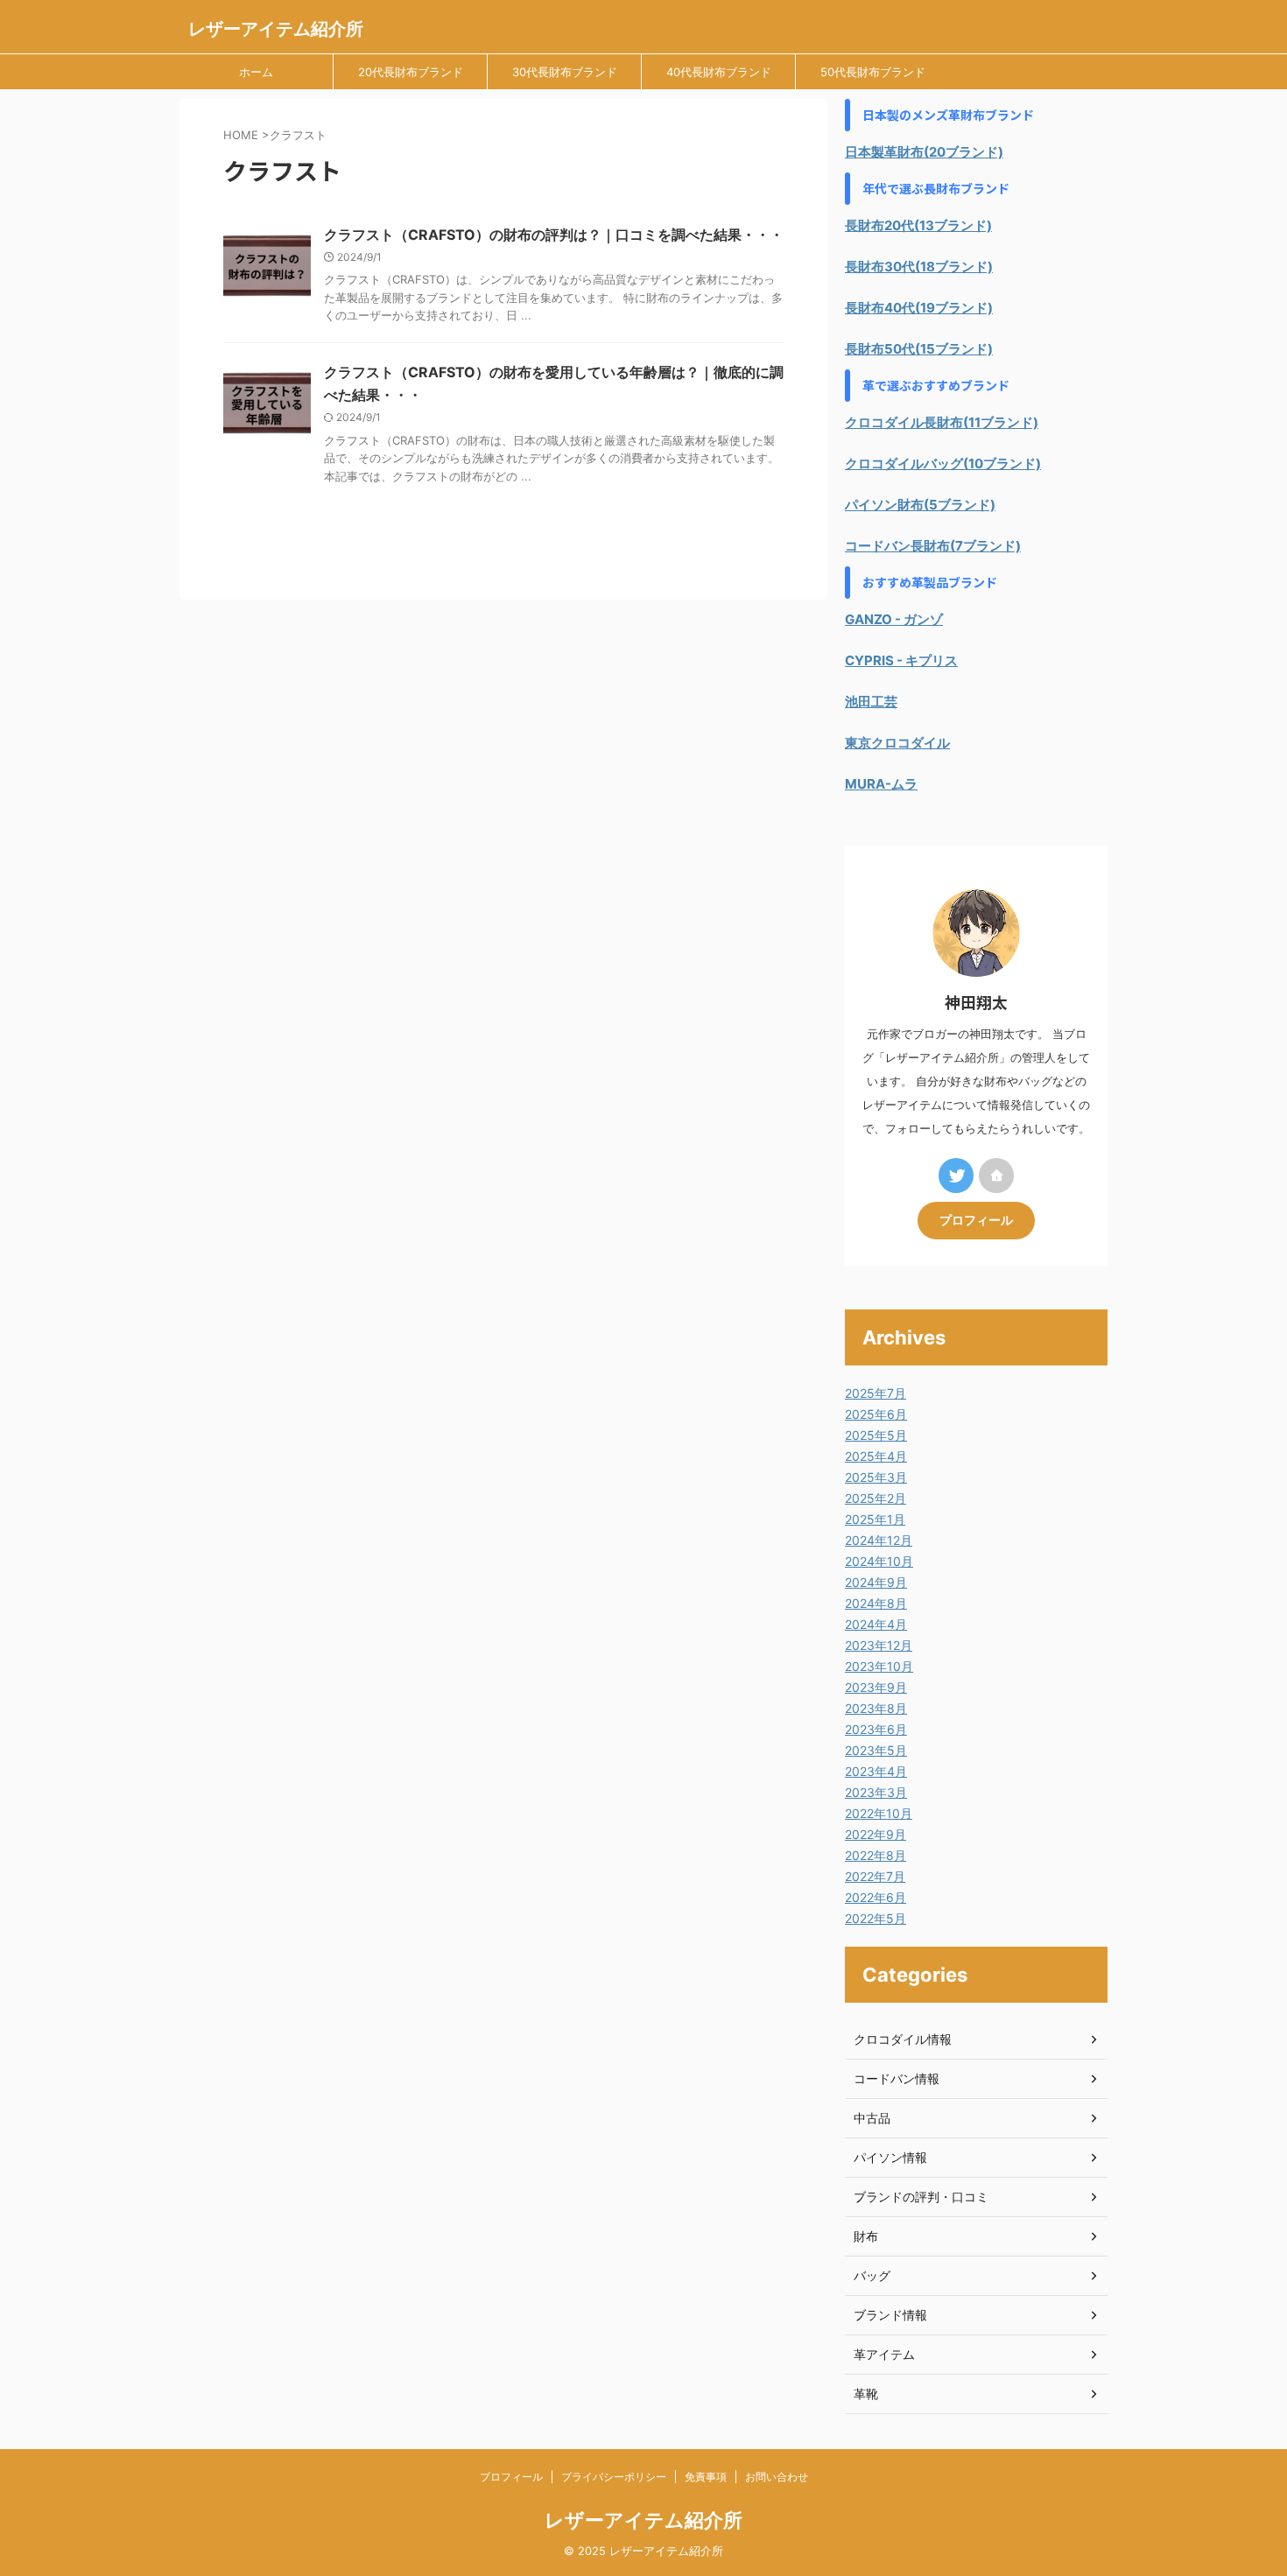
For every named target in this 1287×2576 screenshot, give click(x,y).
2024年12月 (879, 1540)
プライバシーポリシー (614, 2477)
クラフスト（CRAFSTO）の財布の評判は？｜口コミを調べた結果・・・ (554, 235)
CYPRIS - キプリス (901, 660)
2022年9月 (876, 1834)
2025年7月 (876, 1393)
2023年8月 (876, 1708)
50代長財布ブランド (873, 72)
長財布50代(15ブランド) (919, 349)
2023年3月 (876, 1792)
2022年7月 (875, 1876)
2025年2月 (876, 1498)
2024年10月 (879, 1561)
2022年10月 (879, 1813)
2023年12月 (879, 1645)
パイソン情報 (890, 2157)
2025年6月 (876, 1414)
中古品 (872, 2118)
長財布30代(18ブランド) (919, 267)
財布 (866, 2236)
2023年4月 (876, 1771)
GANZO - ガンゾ (894, 619)
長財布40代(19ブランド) (919, 308)
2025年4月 (876, 1456)
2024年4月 (876, 1624)
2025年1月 (875, 1519)
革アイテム (884, 2354)
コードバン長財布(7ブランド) (933, 546)
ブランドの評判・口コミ (921, 2197)
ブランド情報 (890, 2315)
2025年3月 (876, 1477)
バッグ (872, 2275)
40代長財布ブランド (719, 72)
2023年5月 (876, 1750)
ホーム (256, 72)
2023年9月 (876, 1687)
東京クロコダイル (897, 743)
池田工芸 (871, 702)
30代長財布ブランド (565, 72)
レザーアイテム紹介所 (276, 29)
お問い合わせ (777, 2477)
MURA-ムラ (881, 784)
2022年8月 (876, 1855)
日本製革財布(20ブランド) (924, 152)
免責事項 (706, 2477)
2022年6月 (876, 1897)
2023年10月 (879, 1666)
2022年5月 (876, 1918)
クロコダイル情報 (903, 2039)
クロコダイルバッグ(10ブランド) (943, 463)
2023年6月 (876, 1729)
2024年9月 (876, 1582)
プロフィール (976, 1220)
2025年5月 (876, 1435)
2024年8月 (876, 1603)
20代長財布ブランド (411, 72)
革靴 (866, 2394)
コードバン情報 (897, 2078)
